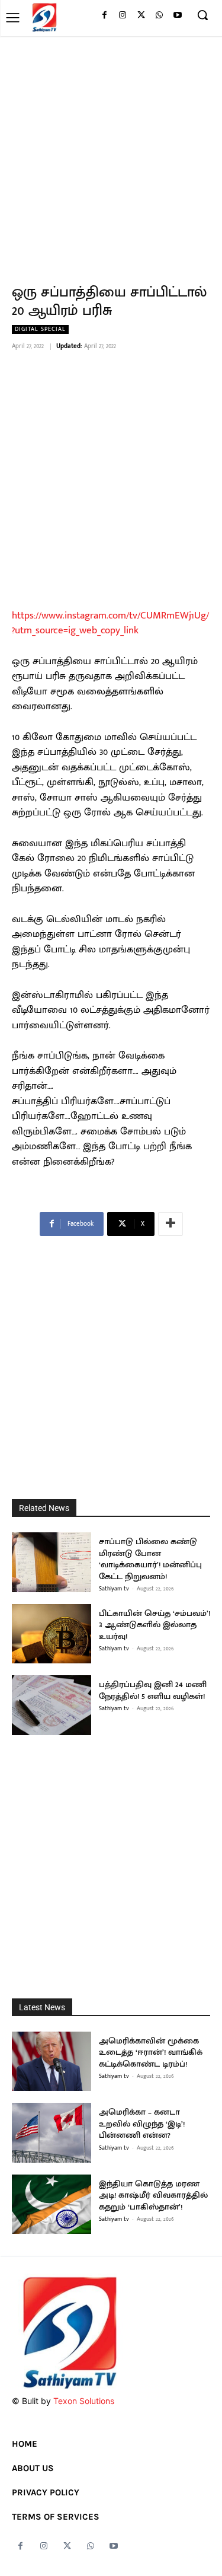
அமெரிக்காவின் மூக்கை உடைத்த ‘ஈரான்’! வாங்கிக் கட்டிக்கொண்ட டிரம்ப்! (151, 2052)
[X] (141, 16)
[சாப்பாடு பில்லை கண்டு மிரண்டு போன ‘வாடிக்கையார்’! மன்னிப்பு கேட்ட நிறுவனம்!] (52, 1562)
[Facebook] (104, 16)
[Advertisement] (111, 153)
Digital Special (40, 329)
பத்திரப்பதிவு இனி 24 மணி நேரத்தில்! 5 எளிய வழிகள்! (153, 1690)
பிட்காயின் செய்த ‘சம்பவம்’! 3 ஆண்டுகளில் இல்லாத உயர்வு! (155, 1625)
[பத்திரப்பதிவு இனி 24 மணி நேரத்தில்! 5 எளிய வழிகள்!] (52, 1705)
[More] (170, 1224)
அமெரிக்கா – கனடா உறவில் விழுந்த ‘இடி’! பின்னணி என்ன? (142, 2124)
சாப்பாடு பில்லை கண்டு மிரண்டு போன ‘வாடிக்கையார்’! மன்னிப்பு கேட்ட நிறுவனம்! (150, 1559)
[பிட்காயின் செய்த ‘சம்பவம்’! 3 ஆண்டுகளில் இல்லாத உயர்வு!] (52, 1634)
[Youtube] (177, 16)
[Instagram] (123, 16)
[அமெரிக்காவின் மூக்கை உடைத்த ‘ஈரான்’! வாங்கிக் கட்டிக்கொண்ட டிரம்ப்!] (52, 2062)
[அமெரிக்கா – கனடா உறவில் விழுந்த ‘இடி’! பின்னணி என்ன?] (52, 2133)
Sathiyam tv (114, 1589)
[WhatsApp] (159, 16)
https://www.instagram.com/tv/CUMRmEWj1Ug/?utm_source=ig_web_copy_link (110, 623)
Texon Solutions (84, 2401)
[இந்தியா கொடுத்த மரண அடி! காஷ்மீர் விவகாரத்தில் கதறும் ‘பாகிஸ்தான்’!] (52, 2204)
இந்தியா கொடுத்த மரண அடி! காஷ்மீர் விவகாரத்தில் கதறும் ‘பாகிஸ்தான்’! (153, 2195)
